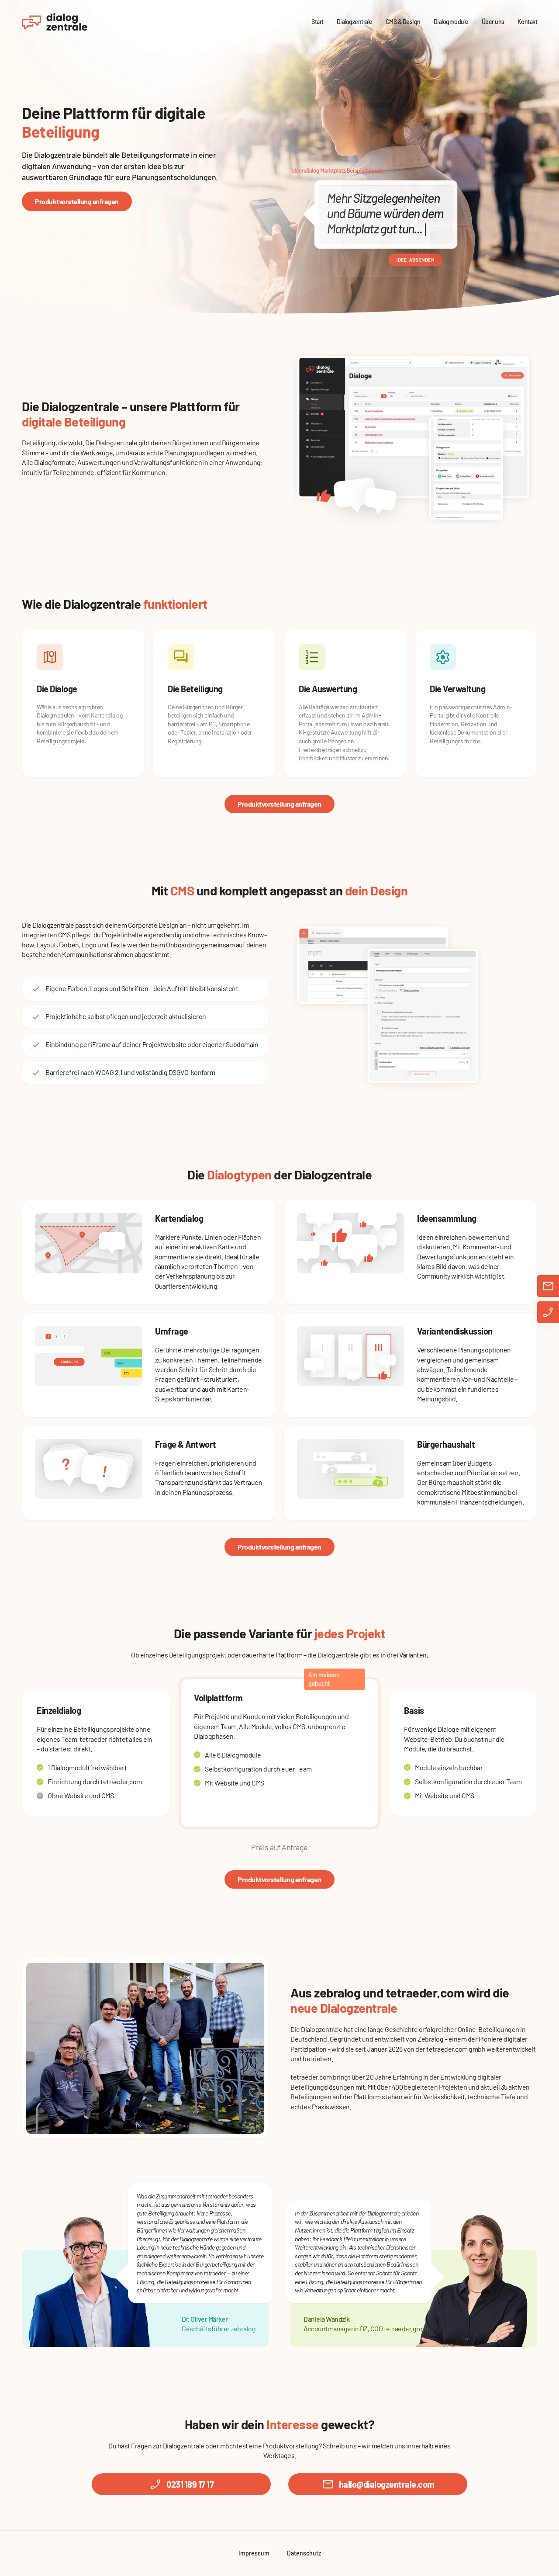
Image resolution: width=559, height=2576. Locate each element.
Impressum (254, 2553)
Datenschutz (304, 2553)
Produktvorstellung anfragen (77, 201)
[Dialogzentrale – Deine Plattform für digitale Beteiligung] (55, 22)
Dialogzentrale (355, 22)
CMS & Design (403, 22)
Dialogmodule (451, 22)
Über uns (493, 22)
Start (317, 22)
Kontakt (528, 22)
